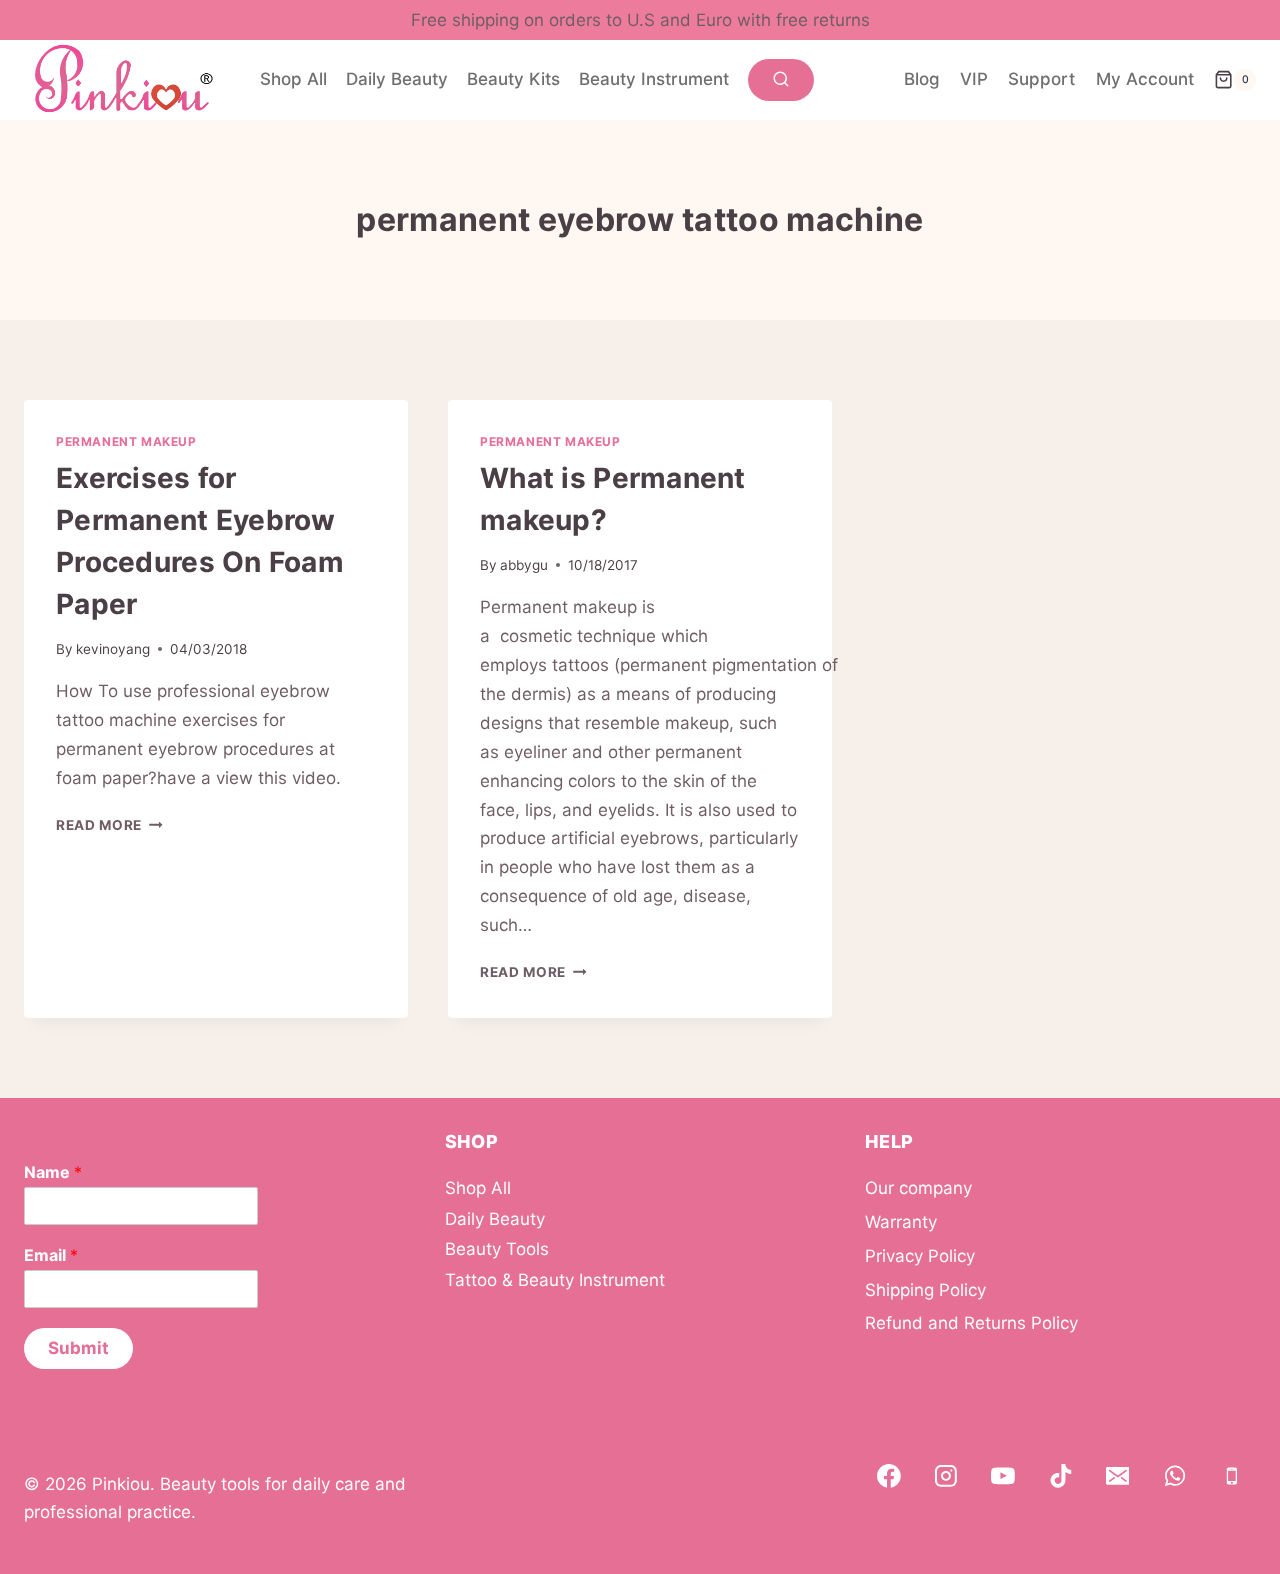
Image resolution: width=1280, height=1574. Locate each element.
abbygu (524, 565)
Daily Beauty (397, 79)
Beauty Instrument (654, 79)
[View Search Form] (781, 80)
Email (51, 1255)
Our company (918, 1188)
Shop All (293, 79)
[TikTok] (1061, 1477)
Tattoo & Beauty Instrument (555, 1280)
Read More (109, 825)
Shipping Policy (925, 1290)
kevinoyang (113, 649)
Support (1041, 79)
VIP (974, 79)
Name (53, 1172)
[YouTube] (1004, 1477)
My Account (1145, 79)
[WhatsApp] (1175, 1477)
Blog (922, 79)
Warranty (901, 1222)
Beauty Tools (497, 1249)
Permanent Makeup (126, 441)
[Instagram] (946, 1477)
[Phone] (1232, 1477)
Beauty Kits (513, 79)
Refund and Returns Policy (971, 1323)
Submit (78, 1348)
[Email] (1118, 1477)
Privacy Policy (920, 1256)
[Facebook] (889, 1477)
